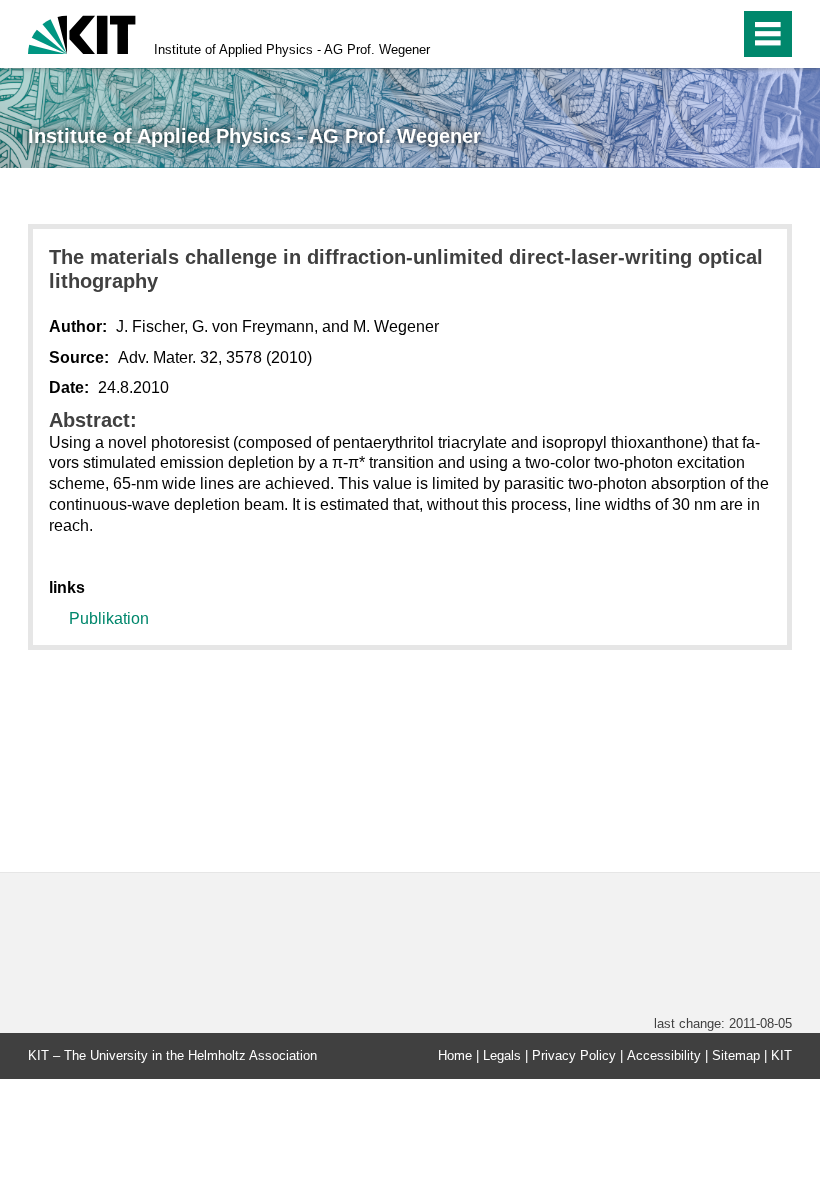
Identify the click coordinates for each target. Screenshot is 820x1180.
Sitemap (736, 1055)
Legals (502, 1055)
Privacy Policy (574, 1055)
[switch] (681, 34)
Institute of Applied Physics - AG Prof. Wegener (292, 49)
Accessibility (664, 1055)
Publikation (109, 618)
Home (455, 1055)
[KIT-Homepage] (82, 32)
